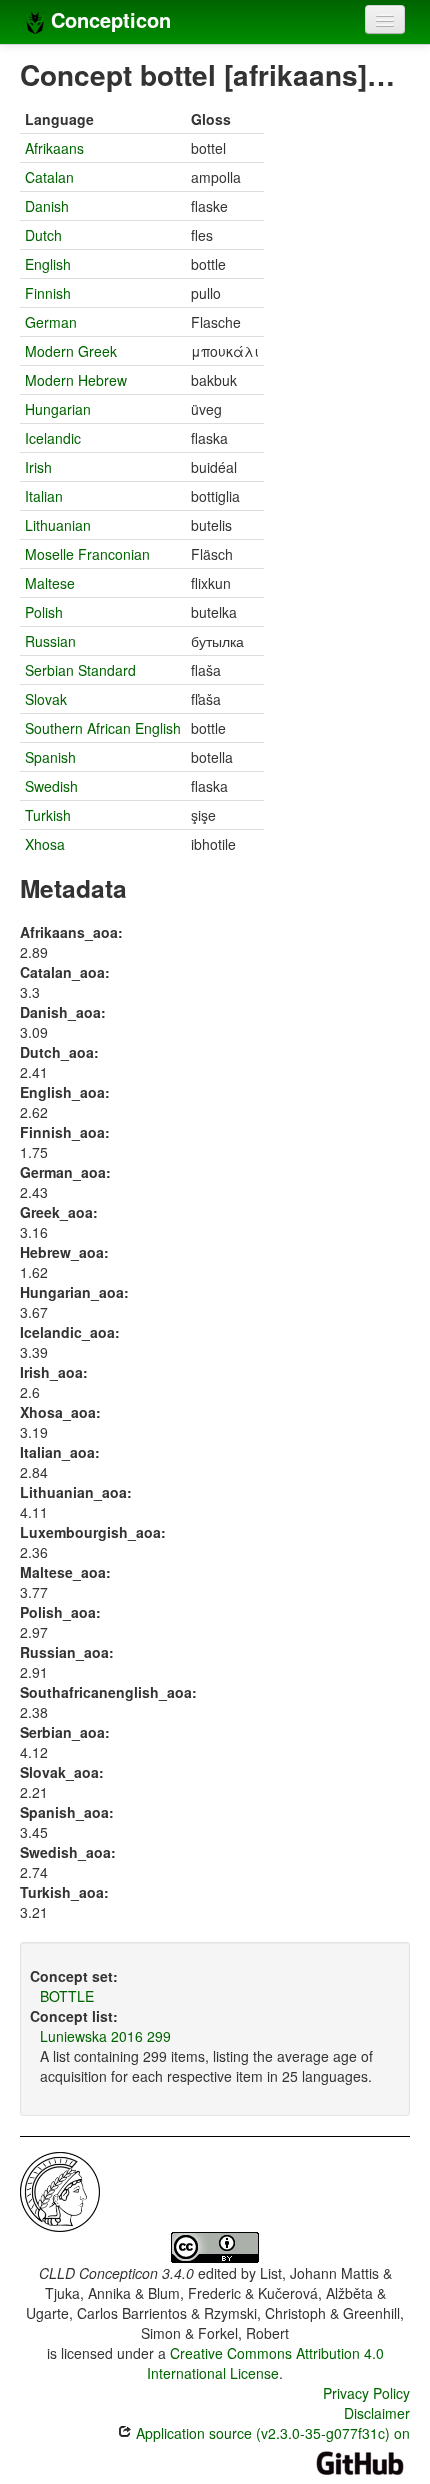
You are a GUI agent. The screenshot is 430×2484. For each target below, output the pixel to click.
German (51, 322)
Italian (44, 496)
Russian (50, 641)
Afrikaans (54, 148)
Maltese (50, 583)
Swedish (51, 786)
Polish (44, 612)
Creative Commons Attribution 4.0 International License (265, 2363)
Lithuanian (58, 525)
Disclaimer (377, 2413)
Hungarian (58, 409)
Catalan (49, 177)
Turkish (48, 815)
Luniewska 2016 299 (105, 2036)
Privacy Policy (366, 2393)
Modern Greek (71, 351)
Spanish (50, 757)
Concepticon (108, 19)
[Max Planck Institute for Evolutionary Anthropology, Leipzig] (60, 2190)
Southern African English (103, 728)
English (48, 264)
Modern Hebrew (76, 380)
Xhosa (45, 844)
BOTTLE (67, 1996)
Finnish (48, 293)
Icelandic (53, 438)
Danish (47, 206)
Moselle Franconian (87, 554)
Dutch (43, 235)
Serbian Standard (80, 670)
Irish (38, 467)
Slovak (46, 699)
